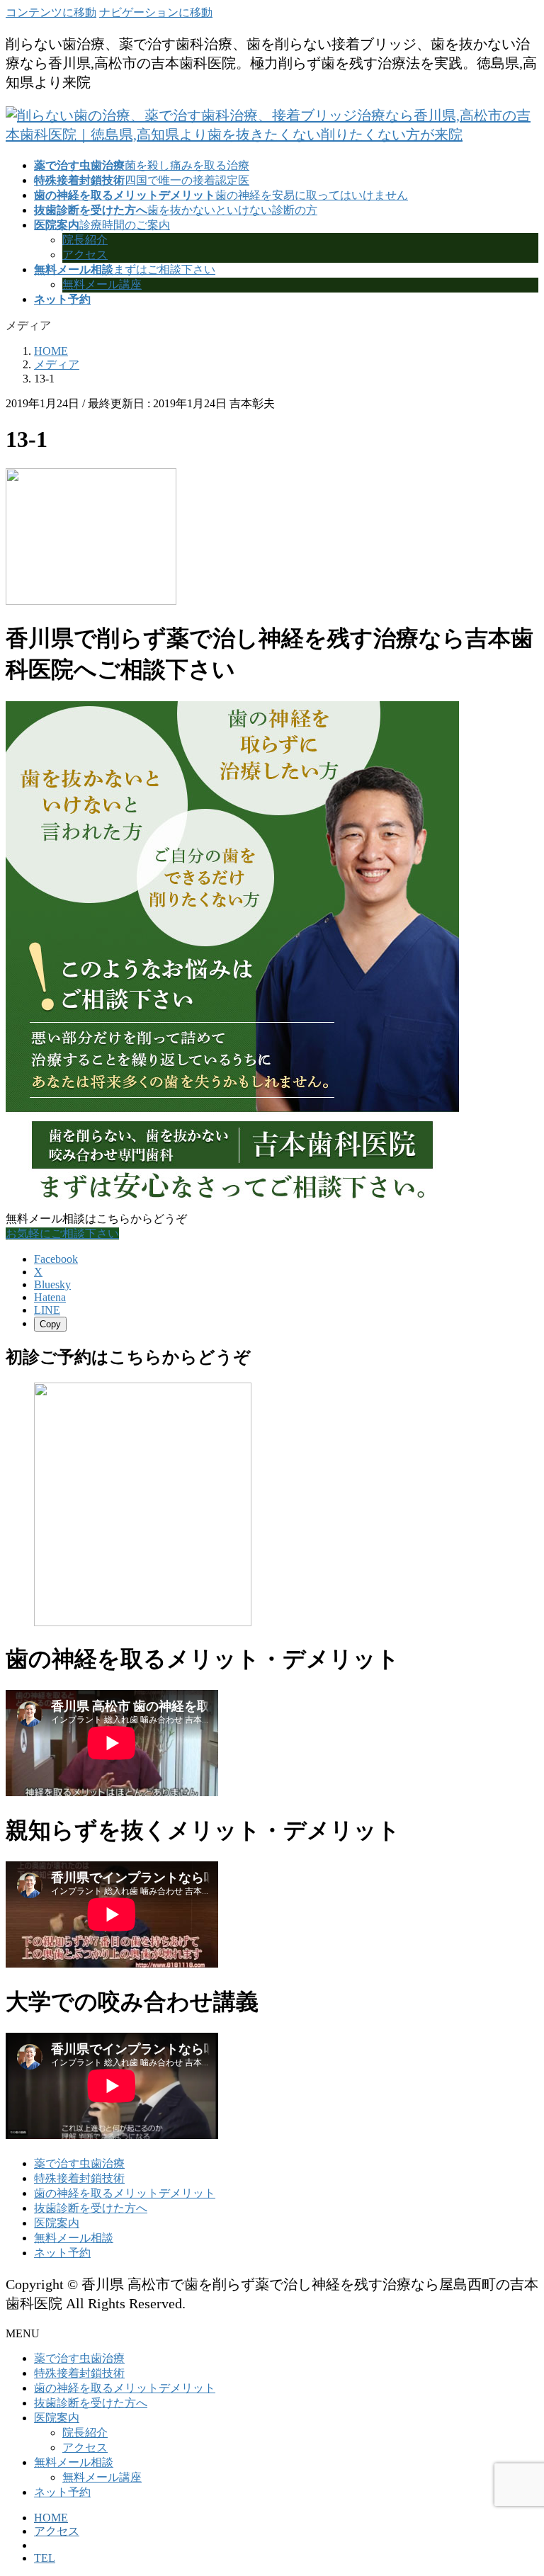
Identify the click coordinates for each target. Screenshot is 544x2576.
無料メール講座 (102, 284)
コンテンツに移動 (51, 12)
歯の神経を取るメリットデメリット (125, 2193)
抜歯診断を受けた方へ (91, 2208)
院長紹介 (85, 240)
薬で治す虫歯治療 (79, 2163)
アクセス (85, 255)
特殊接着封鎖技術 (79, 2178)
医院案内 (57, 2223)
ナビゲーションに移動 (156, 12)
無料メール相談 (74, 2238)
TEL (45, 2558)
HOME (51, 2518)
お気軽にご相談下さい (62, 1233)
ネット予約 (62, 2253)
